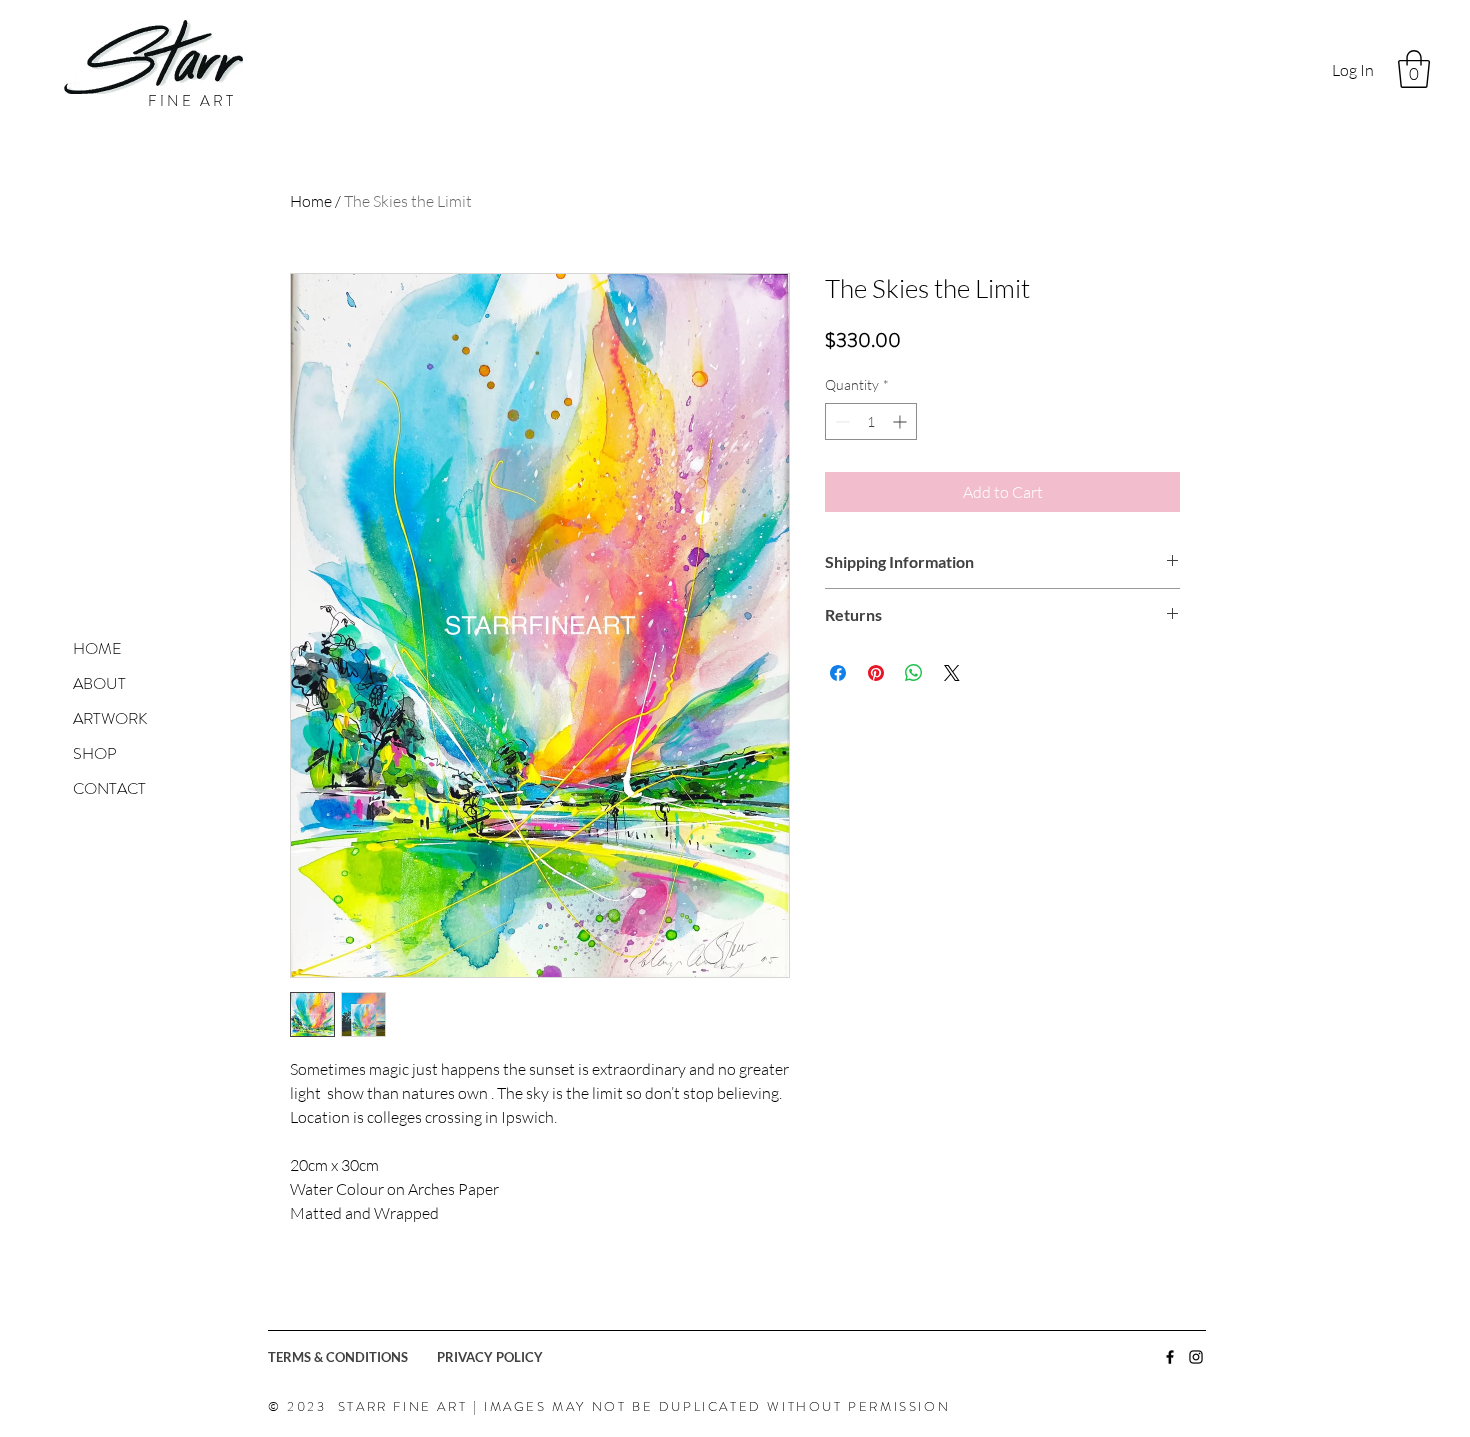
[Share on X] (952, 673)
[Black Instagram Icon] (1196, 1357)
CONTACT (109, 788)
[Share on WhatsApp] (914, 673)
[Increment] (901, 421)
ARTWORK (110, 718)
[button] (1414, 69)
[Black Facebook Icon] (1170, 1357)
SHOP (95, 753)
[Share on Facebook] (838, 673)
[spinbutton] (871, 421)
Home (311, 201)
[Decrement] (840, 421)
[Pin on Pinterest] (876, 673)
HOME (97, 648)
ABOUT (99, 683)
